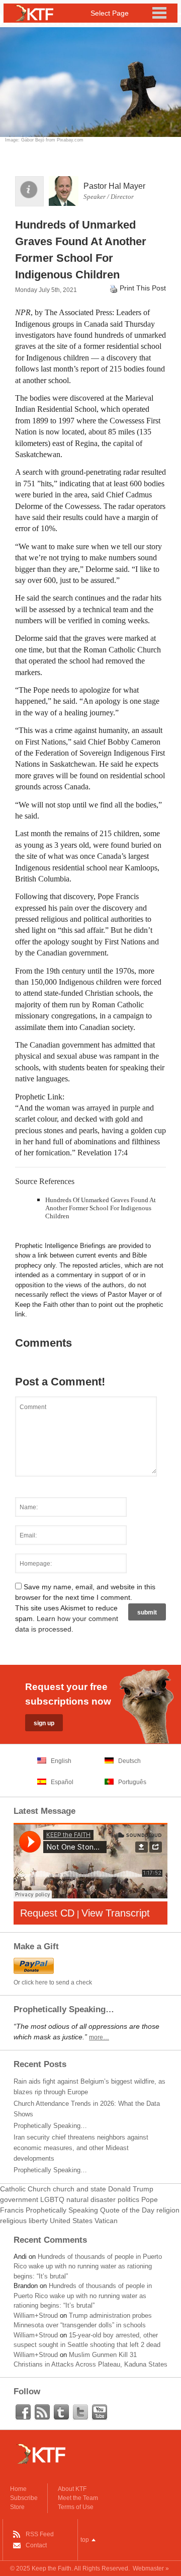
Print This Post (143, 288)
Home (18, 2489)
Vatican (106, 2221)
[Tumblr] (61, 2412)
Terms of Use (76, 2507)
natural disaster (91, 2199)
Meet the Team (78, 2498)
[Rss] (42, 2412)
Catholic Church (25, 2189)
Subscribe (24, 2498)
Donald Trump (131, 2189)
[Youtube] (100, 2412)
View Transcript (116, 1913)
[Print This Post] (114, 288)
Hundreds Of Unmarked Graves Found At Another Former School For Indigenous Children (101, 1208)
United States (71, 2221)
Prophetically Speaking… (50, 2126)
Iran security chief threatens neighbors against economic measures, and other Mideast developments (81, 2148)
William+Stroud (36, 2315)
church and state (79, 2189)
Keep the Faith (52, 2568)
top (85, 2540)
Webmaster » (151, 2568)
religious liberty (24, 2221)
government (19, 2199)
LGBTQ (52, 2199)
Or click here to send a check (53, 1982)
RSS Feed (40, 2534)
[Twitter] (80, 2412)
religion (168, 2210)
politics (128, 2199)
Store (17, 2507)
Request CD (47, 1913)
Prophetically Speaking (62, 2210)
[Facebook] (23, 2412)
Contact (36, 2545)
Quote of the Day (127, 2210)
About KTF (72, 2489)
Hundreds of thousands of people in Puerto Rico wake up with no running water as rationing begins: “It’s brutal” (88, 2266)
